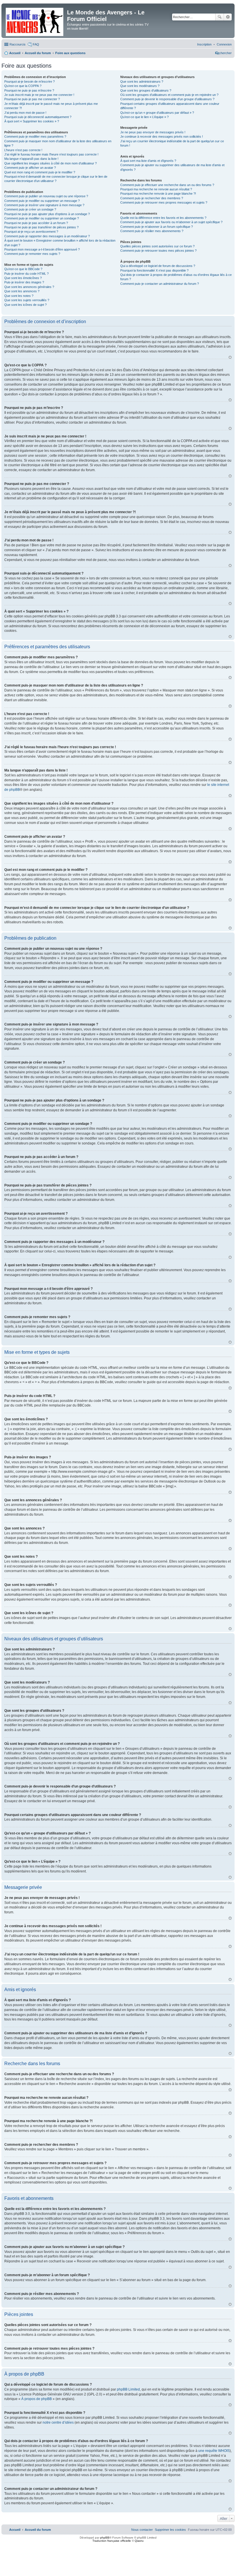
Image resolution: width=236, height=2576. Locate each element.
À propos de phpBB (37, 2399)
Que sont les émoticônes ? (23, 278)
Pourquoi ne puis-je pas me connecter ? (32, 99)
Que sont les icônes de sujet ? (25, 305)
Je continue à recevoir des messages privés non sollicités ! (162, 137)
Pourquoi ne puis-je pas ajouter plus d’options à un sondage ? (47, 214)
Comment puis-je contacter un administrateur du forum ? (160, 284)
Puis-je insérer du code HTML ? (26, 274)
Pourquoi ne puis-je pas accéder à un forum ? (36, 223)
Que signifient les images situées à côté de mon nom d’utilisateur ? (51, 163)
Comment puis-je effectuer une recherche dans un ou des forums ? (167, 185)
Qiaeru (139, 2541)
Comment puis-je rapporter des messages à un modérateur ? (47, 236)
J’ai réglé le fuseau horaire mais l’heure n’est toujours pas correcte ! (51, 154)
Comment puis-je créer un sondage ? (30, 209)
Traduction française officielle (112, 2541)
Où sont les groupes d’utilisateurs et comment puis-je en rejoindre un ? (169, 95)
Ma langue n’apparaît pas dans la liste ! (31, 159)
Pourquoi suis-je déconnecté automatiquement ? (38, 117)
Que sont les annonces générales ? (29, 287)
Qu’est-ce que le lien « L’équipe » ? (144, 117)
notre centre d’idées (58, 2423)
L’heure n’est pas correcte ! (23, 150)
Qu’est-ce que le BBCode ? (23, 269)
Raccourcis (18, 44)
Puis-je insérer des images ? (24, 282)
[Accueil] (35, 21)
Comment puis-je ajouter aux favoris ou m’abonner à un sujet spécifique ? (171, 222)
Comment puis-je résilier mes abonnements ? (152, 231)
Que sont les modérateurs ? (140, 86)
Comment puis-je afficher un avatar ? (30, 168)
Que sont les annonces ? (22, 291)
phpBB (105, 2538)
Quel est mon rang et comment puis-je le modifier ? (40, 172)
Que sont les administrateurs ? (142, 81)
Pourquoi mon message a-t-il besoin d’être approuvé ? (42, 249)
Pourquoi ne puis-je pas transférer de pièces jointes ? (41, 227)
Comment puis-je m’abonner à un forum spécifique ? (157, 227)
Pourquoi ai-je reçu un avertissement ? (31, 232)
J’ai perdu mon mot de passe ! (25, 113)
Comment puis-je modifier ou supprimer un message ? (42, 201)
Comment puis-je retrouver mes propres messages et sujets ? (164, 202)
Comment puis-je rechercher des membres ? (152, 198)
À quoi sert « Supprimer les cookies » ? (32, 121)
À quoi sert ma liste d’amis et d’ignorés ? (148, 161)
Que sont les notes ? (19, 296)
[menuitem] (224, 44)
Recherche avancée (228, 17)
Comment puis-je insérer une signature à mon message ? (44, 205)
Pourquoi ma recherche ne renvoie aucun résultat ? (156, 189)
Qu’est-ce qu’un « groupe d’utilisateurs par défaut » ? (157, 113)
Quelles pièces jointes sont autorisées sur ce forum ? (157, 246)
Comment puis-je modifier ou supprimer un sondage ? (42, 218)
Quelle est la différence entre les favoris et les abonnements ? (163, 218)
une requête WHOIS (214, 2451)
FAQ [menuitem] (36, 44)
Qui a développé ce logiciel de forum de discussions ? (158, 266)
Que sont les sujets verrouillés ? (27, 300)
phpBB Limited (128, 2389)
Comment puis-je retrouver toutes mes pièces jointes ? (158, 251)
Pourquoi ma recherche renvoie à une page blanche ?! (158, 194)
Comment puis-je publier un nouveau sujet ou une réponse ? (46, 196)
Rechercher (220, 17)
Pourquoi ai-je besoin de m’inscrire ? (29, 81)
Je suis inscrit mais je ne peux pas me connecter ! (39, 95)
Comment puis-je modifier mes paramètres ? (35, 137)
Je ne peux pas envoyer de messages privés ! (153, 132)
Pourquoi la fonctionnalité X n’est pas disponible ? (154, 270)
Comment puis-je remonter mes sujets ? (32, 254)
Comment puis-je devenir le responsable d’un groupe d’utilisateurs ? (167, 99)
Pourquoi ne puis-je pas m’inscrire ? (29, 90)
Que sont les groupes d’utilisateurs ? (146, 90)
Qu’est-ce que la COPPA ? (23, 86)
